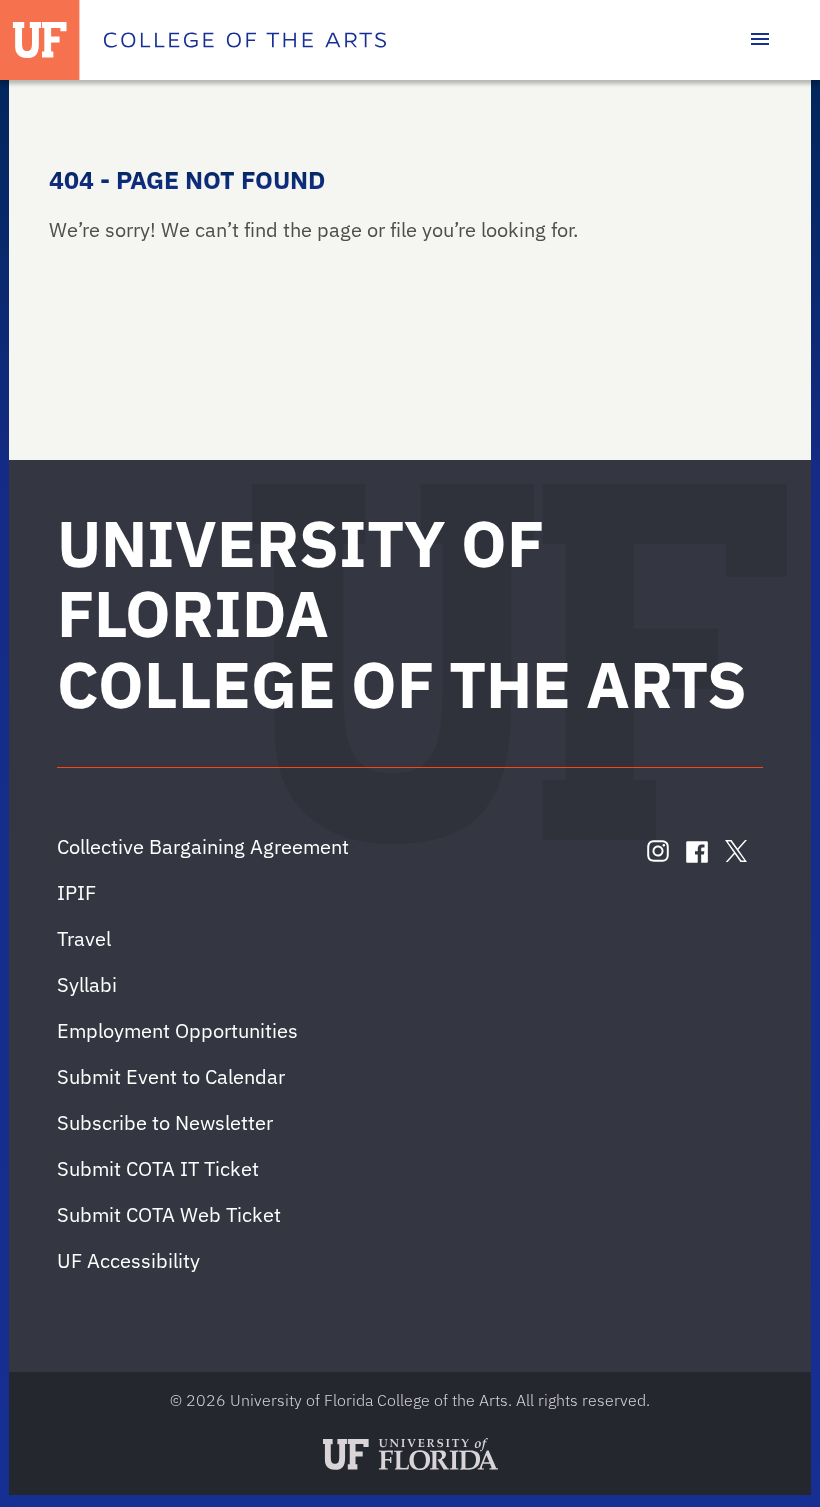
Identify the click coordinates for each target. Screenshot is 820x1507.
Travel (84, 938)
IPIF (76, 892)
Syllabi (87, 984)
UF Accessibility (128, 1260)
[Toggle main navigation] (760, 40)
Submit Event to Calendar (171, 1076)
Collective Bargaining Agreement (203, 846)
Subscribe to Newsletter (165, 1122)
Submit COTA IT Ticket (158, 1168)
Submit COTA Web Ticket (169, 1214)
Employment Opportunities (177, 1030)
